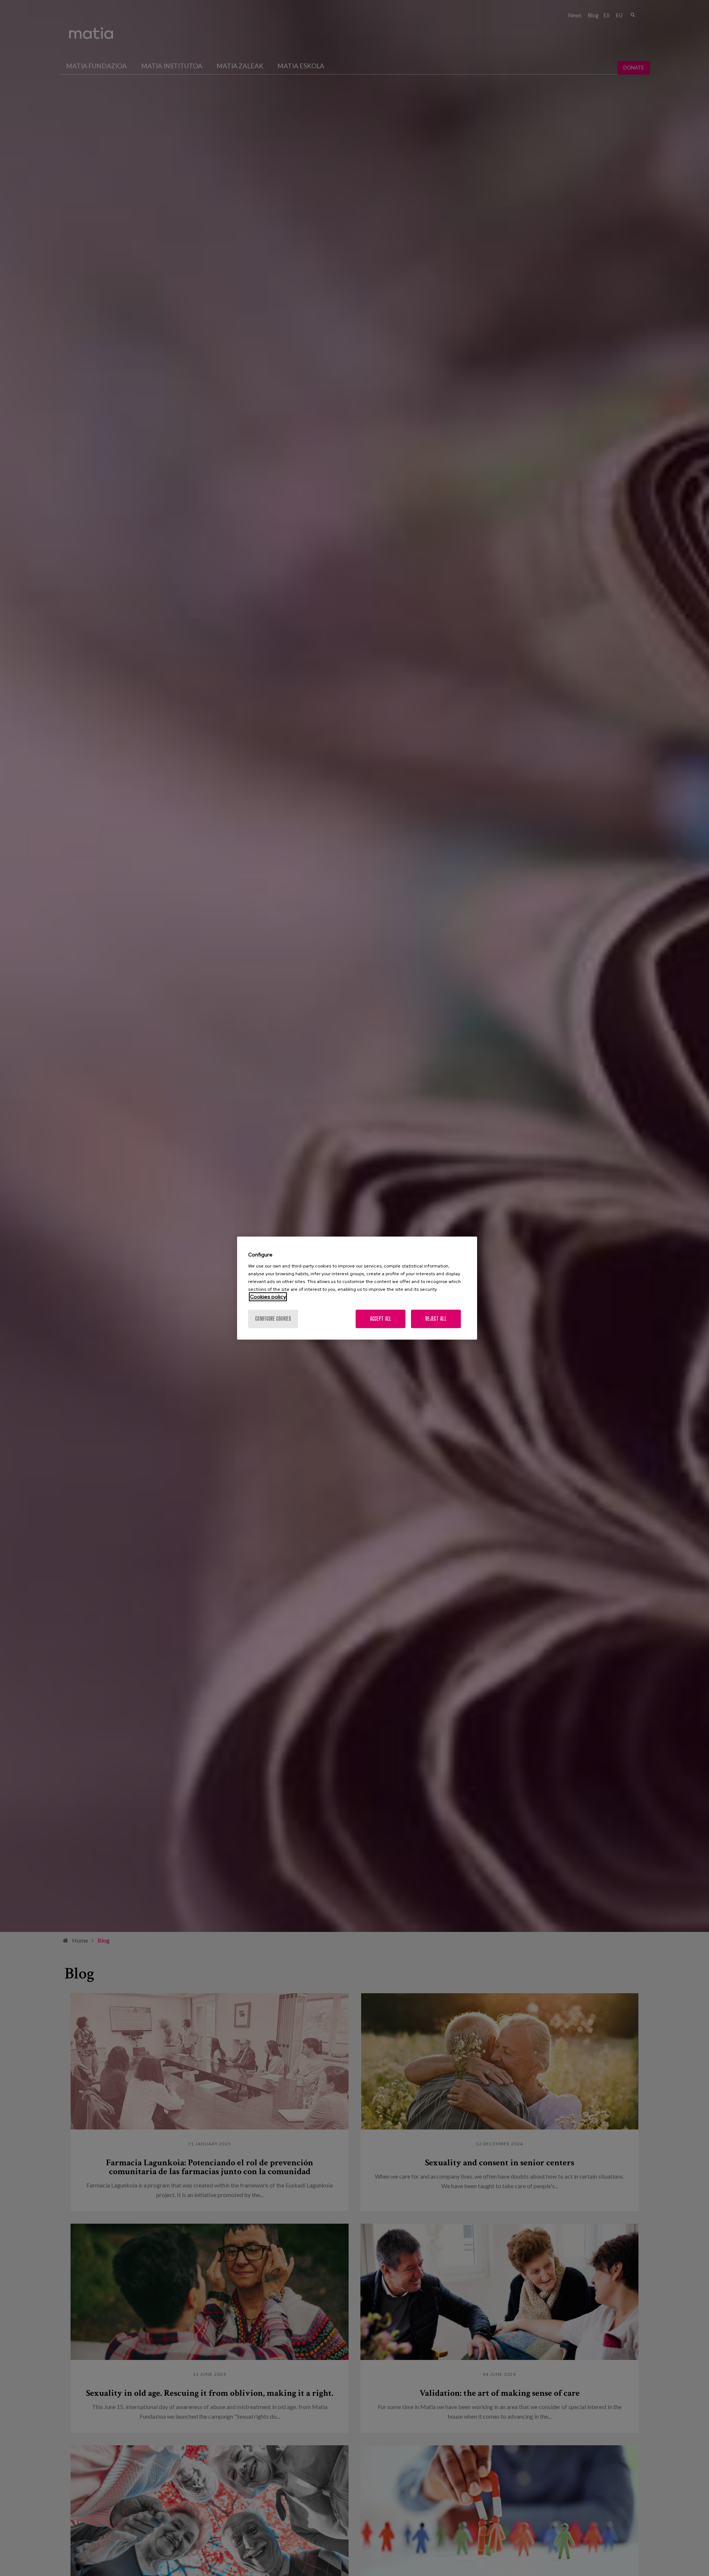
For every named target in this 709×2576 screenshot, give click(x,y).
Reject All (436, 1319)
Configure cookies (273, 1319)
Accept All (381, 1319)
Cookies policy (268, 1297)
